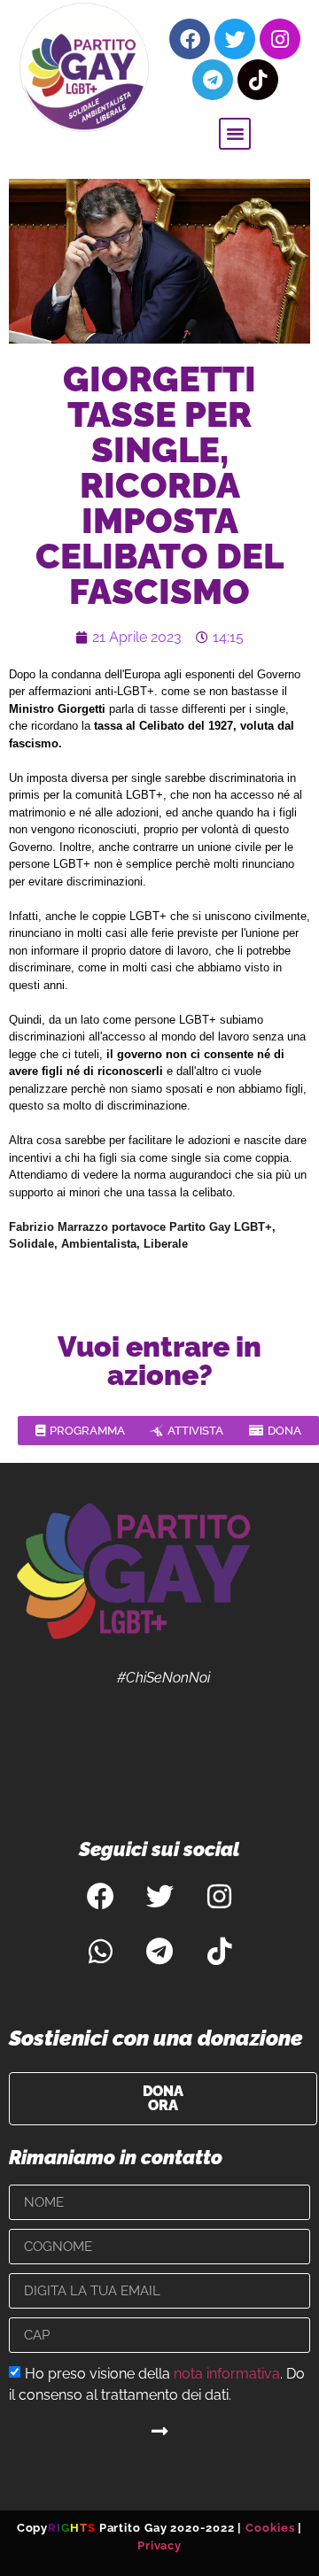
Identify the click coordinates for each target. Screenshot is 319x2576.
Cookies (270, 2528)
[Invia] (159, 2431)
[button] (235, 134)
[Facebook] (190, 39)
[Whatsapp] (100, 1951)
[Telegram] (213, 80)
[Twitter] (235, 39)
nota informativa (227, 2374)
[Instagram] (280, 39)
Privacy (159, 2545)
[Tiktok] (258, 80)
